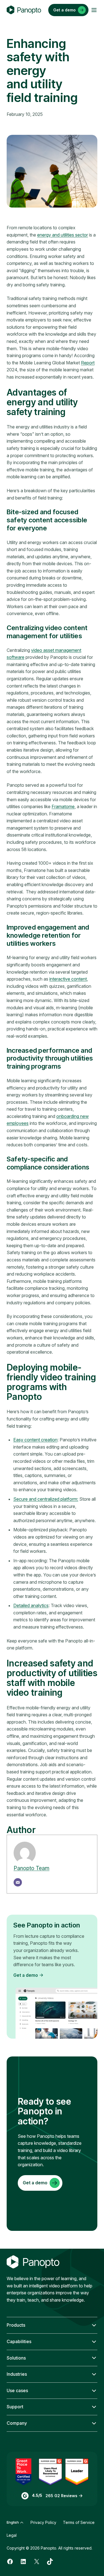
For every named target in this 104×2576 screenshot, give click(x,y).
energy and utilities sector (63, 235)
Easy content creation (35, 1440)
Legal (12, 2535)
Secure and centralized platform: (46, 1499)
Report (88, 363)
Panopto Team (31, 1868)
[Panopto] (24, 10)
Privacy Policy (43, 2522)
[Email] (18, 1882)
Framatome (63, 806)
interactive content (68, 979)
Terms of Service (79, 2522)
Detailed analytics (31, 1605)
